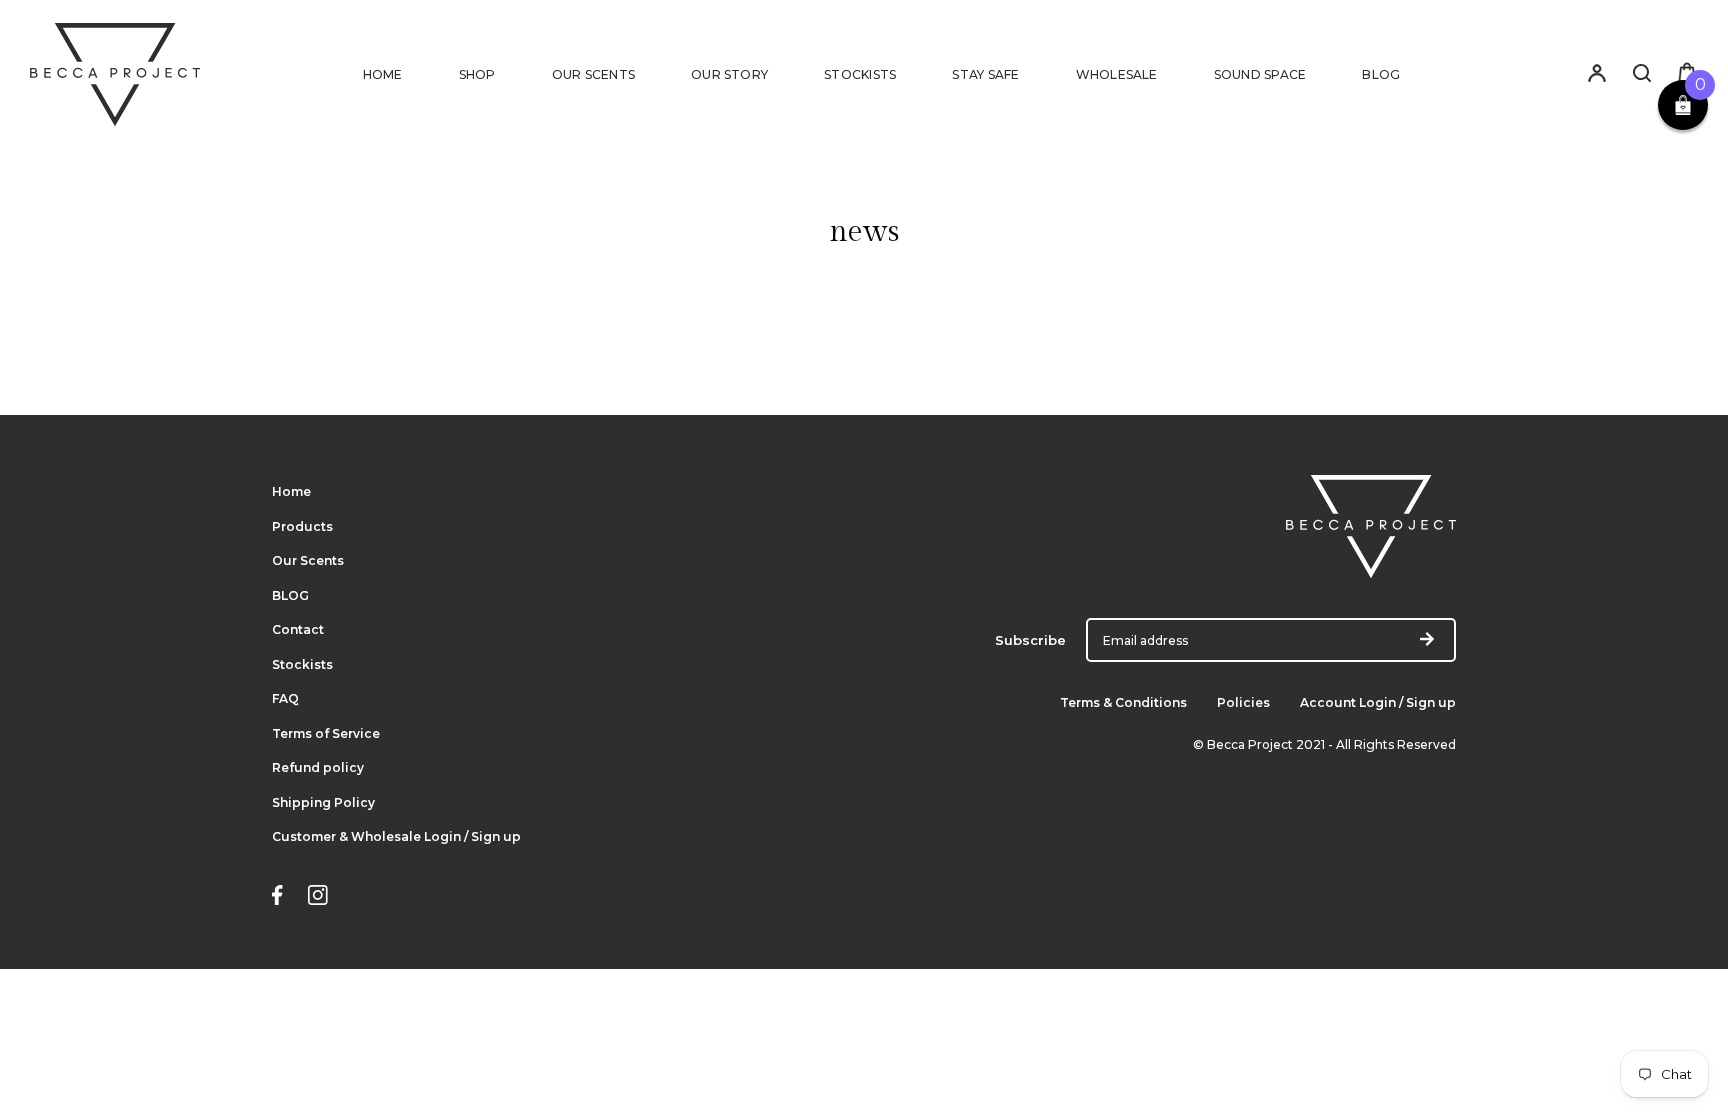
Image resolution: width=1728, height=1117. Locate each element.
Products (302, 526)
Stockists (302, 664)
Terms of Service (326, 733)
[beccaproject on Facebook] (277, 897)
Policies (1243, 702)
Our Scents (308, 560)
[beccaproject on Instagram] (318, 897)
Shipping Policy (323, 802)
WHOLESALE (1117, 74)
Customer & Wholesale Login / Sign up (396, 836)
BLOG (1381, 74)
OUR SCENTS (593, 74)
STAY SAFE (985, 74)
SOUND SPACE (1260, 74)
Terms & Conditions (1123, 702)
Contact (298, 629)
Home (291, 491)
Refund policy (318, 767)
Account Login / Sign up (1378, 702)
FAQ (285, 698)
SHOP (477, 74)
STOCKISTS (860, 74)
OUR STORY (729, 74)
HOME (383, 74)
